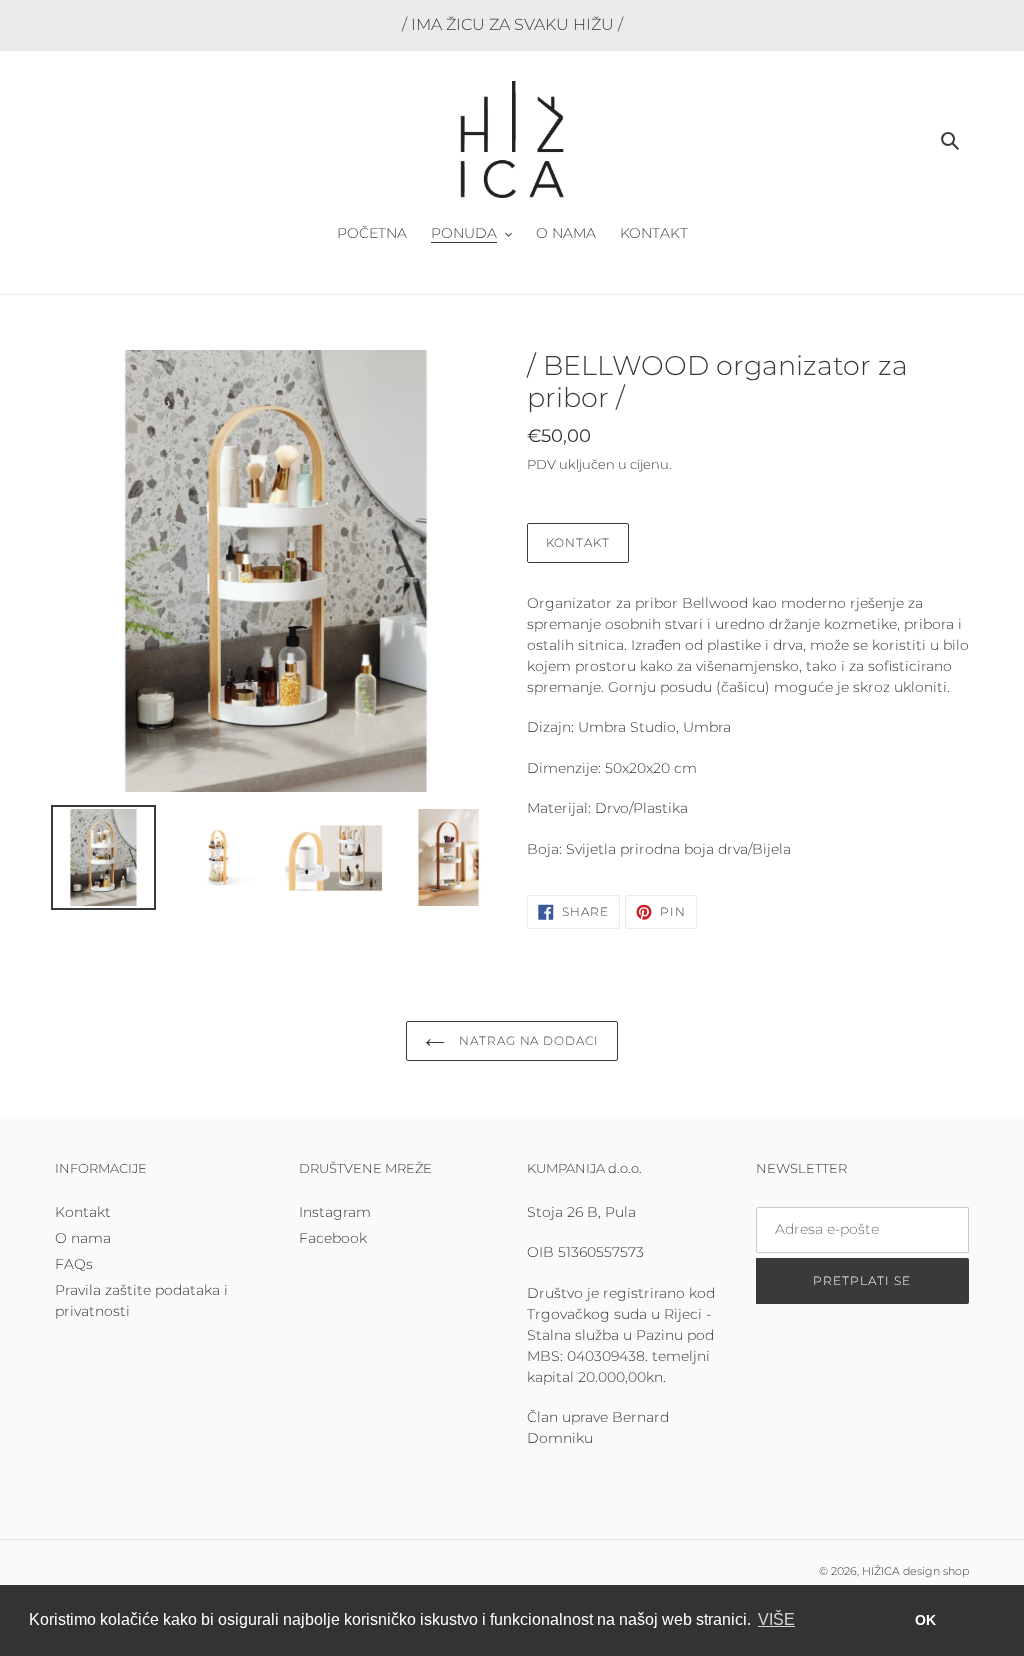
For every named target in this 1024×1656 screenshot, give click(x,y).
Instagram (335, 1212)
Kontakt (578, 542)
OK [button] (925, 1620)
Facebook (333, 1238)
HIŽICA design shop (915, 1571)
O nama (83, 1238)
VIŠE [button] (776, 1619)
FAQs (74, 1264)
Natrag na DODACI (527, 1040)
